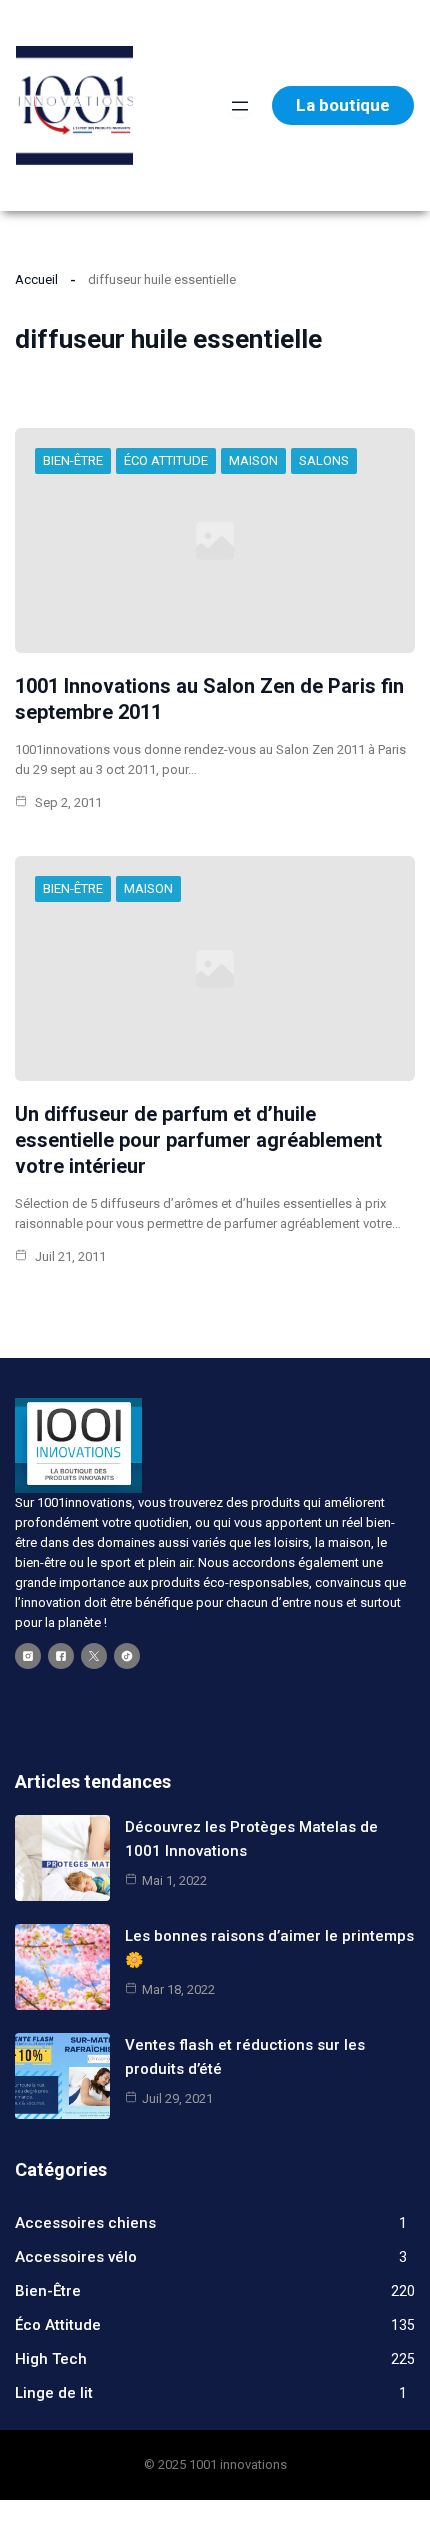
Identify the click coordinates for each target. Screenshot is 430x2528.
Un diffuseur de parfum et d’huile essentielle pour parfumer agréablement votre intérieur (198, 1140)
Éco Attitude (166, 460)
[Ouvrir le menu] (240, 106)
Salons (324, 460)
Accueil (36, 279)
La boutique (343, 105)
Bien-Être (73, 460)
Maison (253, 460)
